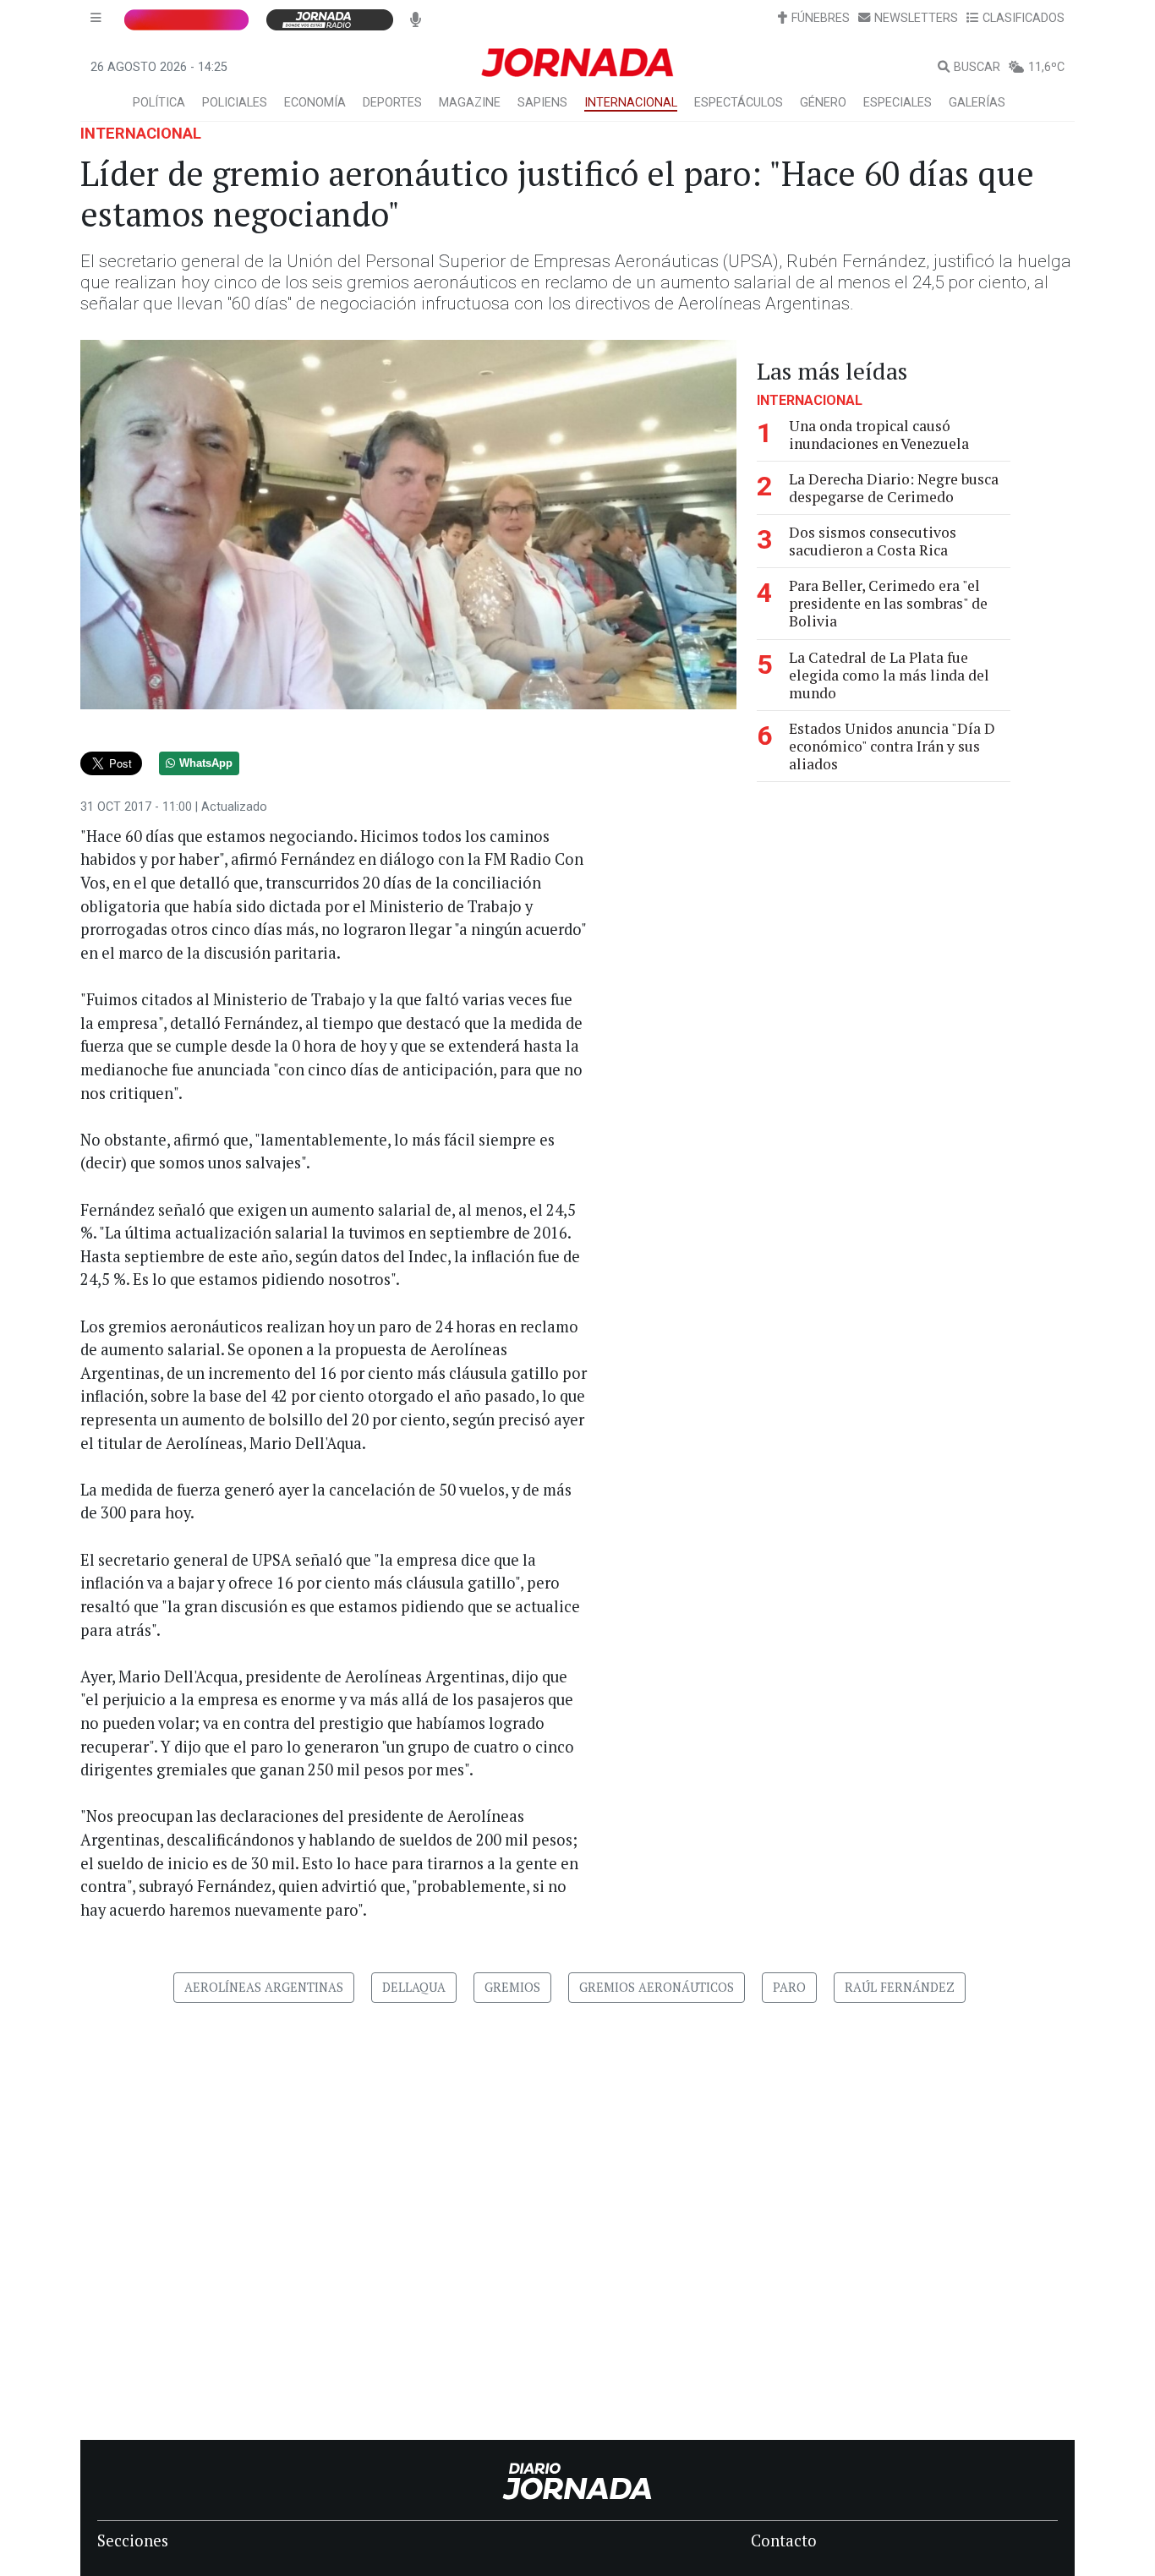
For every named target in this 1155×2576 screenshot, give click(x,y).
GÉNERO (823, 103)
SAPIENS (542, 103)
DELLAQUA (414, 1987)
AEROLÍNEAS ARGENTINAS (264, 1987)
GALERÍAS (977, 103)
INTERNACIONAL (631, 103)
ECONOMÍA (315, 103)
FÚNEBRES (821, 18)
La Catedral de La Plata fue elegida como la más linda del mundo (889, 675)
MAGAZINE (470, 103)
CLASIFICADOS (1024, 18)
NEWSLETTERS (916, 18)
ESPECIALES (898, 103)
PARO (789, 1987)
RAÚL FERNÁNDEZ (900, 1987)
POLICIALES (235, 103)
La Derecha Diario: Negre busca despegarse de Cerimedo (894, 488)
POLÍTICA (159, 103)
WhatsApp (206, 763)
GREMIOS (512, 1987)
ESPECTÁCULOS (739, 103)
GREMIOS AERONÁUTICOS (657, 1987)
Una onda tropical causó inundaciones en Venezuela (879, 435)
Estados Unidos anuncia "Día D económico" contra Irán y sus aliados (892, 746)
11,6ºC (1046, 67)
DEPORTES (392, 103)
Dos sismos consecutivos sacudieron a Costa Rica (873, 541)
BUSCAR (977, 67)
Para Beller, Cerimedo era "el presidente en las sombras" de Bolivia (888, 603)
